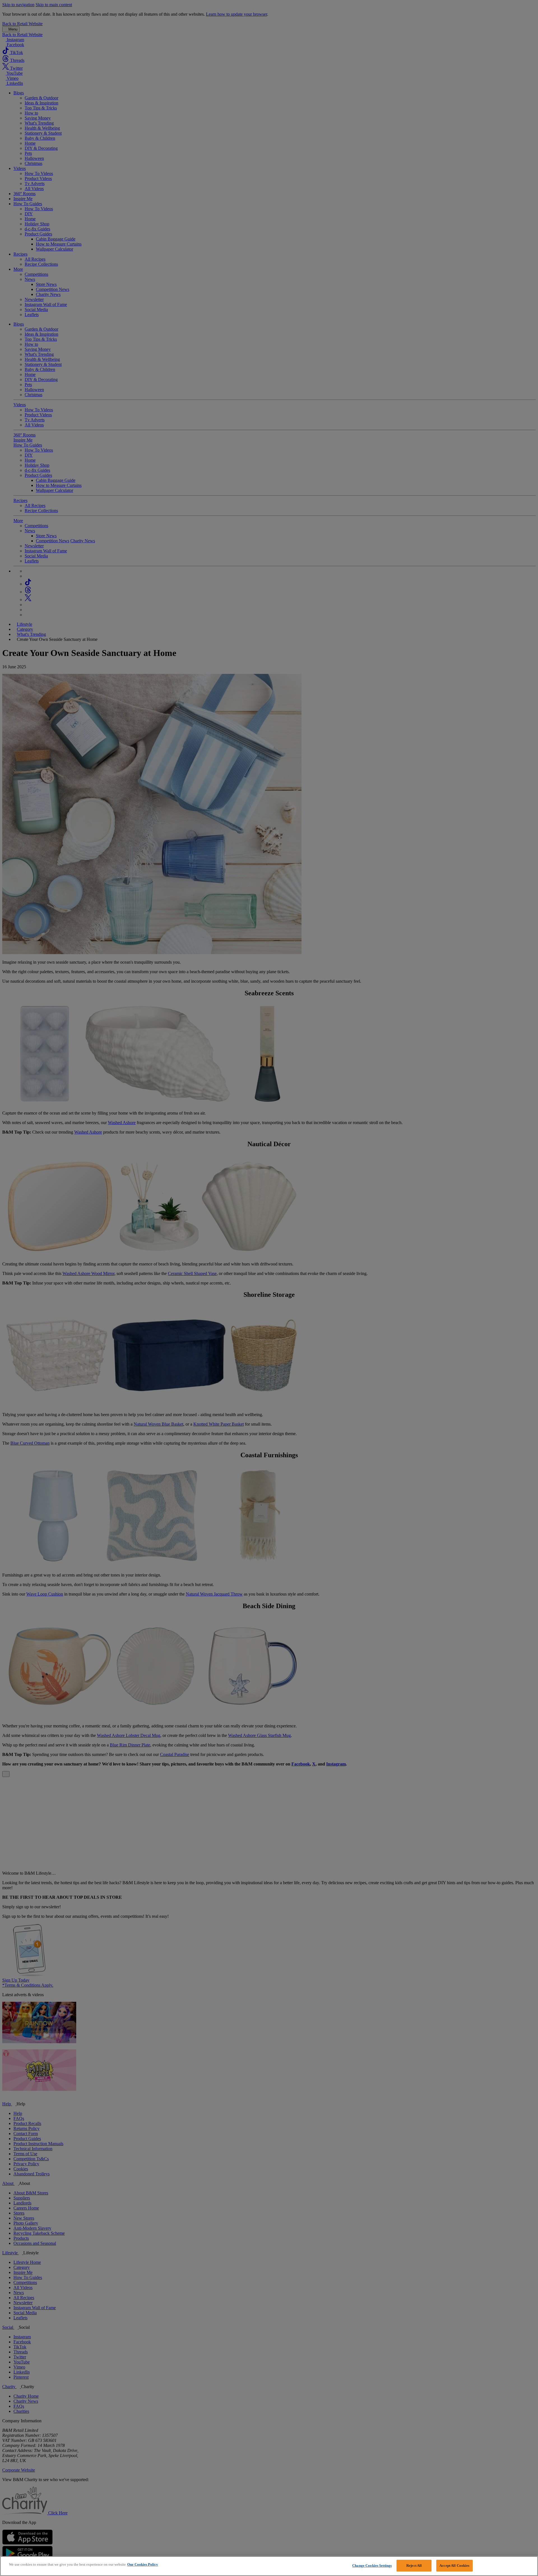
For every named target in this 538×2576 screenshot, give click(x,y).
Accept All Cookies (454, 2566)
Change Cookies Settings (372, 2566)
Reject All (414, 2566)
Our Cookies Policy (143, 2564)
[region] (269, 2566)
